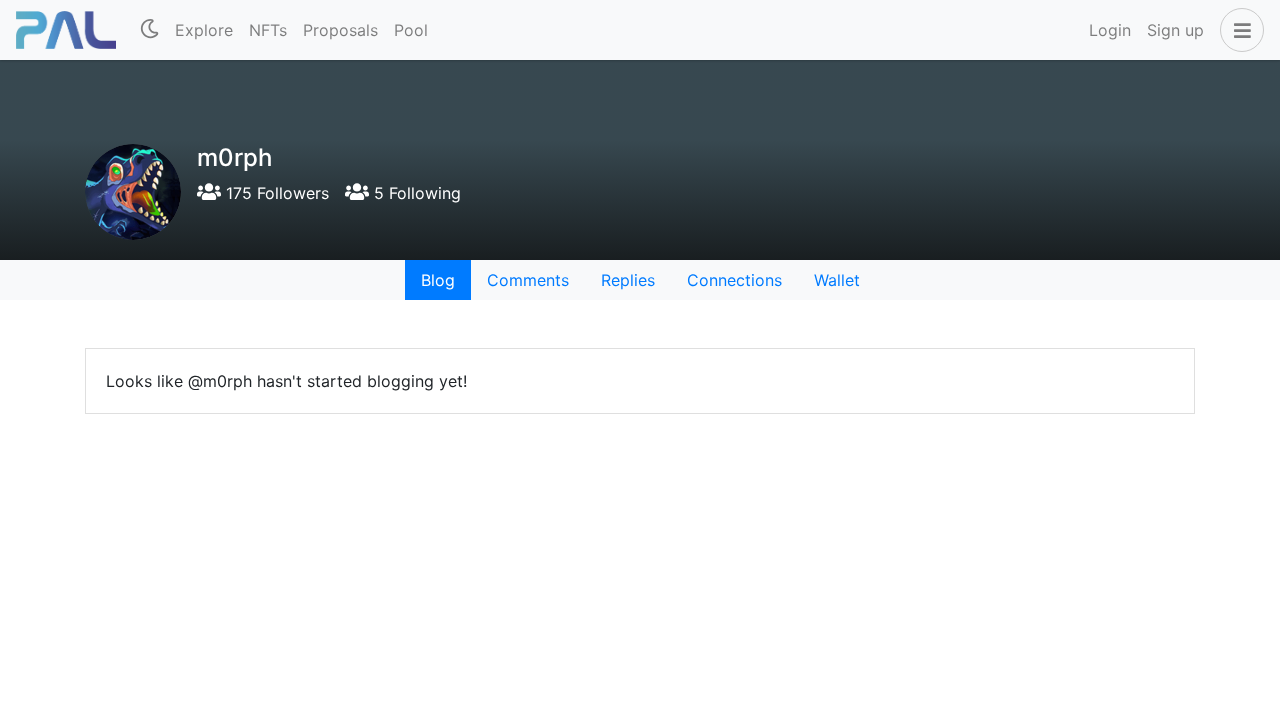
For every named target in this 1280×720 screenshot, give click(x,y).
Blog (438, 280)
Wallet (837, 280)
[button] (1238, 30)
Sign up (1175, 30)
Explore (204, 30)
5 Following (415, 193)
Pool (411, 30)
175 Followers (275, 193)
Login (1110, 30)
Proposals (340, 30)
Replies (628, 280)
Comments (528, 280)
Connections (734, 280)
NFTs (268, 30)
